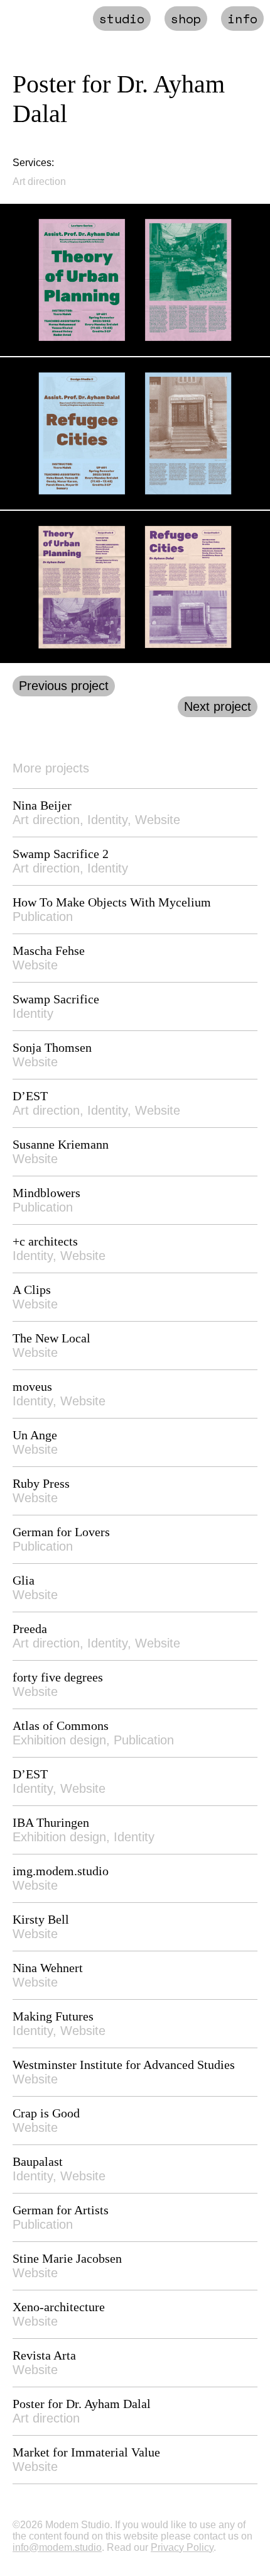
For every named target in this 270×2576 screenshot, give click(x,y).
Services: (33, 163)
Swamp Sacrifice (56, 999)
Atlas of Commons (61, 1726)
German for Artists (61, 2210)
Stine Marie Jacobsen (67, 2258)
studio (122, 19)
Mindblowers (46, 1193)
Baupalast (38, 2161)
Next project (218, 706)
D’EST (30, 1096)
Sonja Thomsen (52, 1047)
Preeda (30, 1629)
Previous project (64, 686)
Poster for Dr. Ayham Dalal (82, 2404)
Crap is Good (46, 2113)
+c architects (45, 1241)
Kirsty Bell (41, 1919)
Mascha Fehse (49, 951)
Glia (24, 1580)
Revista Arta (44, 2355)
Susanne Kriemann (61, 1144)
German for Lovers (61, 1532)
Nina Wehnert (48, 1968)
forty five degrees (58, 1677)
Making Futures (53, 2016)
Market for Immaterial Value (86, 2452)
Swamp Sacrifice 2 (61, 854)
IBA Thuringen (51, 1822)
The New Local (51, 1338)
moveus (32, 1386)
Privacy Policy (182, 2547)
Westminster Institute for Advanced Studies (124, 2065)
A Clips (32, 1290)
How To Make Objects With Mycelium (112, 902)
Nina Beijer (42, 805)
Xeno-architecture (59, 2307)
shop (186, 19)
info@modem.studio (57, 2547)
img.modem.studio (61, 1871)
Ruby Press (41, 1483)
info (242, 19)
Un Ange (35, 1435)
